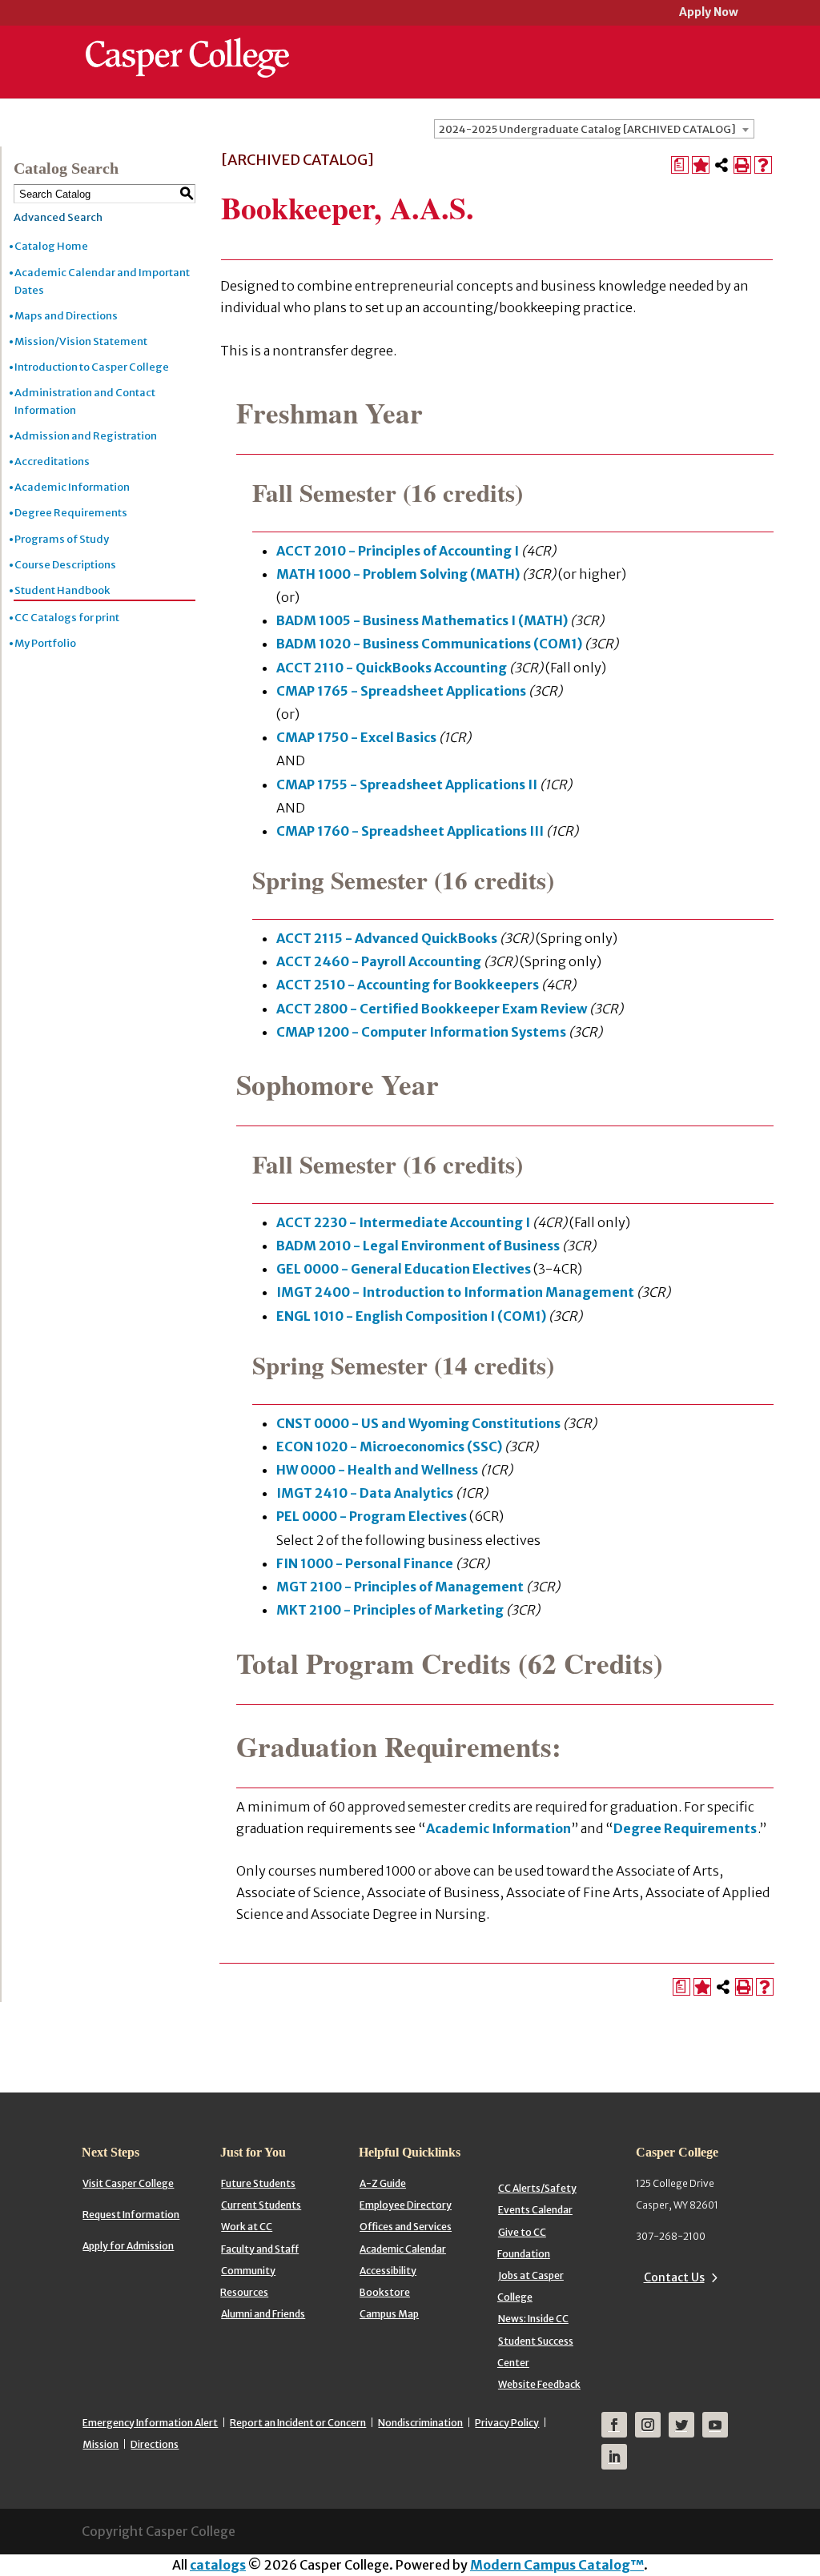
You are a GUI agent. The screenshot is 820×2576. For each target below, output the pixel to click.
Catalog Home (51, 246)
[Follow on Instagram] (648, 2425)
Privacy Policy (507, 2423)
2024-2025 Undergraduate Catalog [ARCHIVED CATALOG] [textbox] (587, 129)
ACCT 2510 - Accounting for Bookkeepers (408, 985)
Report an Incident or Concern (298, 2423)
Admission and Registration (86, 436)
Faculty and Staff (260, 2249)
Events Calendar (535, 2210)
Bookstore (385, 2292)
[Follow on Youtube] (715, 2425)
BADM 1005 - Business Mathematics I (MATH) (422, 620)
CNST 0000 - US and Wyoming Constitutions (418, 1423)
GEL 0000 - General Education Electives (404, 1269)
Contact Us (674, 2277)
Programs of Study (62, 539)
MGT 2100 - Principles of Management (400, 1587)
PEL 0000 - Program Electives (372, 1516)
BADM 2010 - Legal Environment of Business (418, 1246)
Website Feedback (539, 2384)
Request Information (131, 2215)
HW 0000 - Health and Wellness (377, 1470)
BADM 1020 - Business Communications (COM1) (429, 644)
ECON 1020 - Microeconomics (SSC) (389, 1446)
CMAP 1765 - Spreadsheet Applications (401, 691)
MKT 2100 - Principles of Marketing (390, 1610)
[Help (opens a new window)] (763, 165)
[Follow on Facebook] (614, 2425)
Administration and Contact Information (85, 401)
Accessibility (388, 2271)
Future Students (258, 2183)
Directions (155, 2444)
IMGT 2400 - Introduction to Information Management (455, 1292)
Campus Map (389, 2314)
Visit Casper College (128, 2183)
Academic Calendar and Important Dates (102, 281)
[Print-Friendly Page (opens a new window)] (742, 165)
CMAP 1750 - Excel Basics (356, 737)
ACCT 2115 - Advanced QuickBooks (387, 938)
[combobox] (594, 129)
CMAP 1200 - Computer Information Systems (421, 1032)
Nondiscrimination (420, 2423)
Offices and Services (406, 2227)
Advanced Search (58, 217)
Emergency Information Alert (150, 2423)
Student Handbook (62, 590)
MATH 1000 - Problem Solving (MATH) (398, 574)
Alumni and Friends (263, 2314)
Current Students (261, 2205)
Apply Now (709, 13)
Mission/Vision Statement (81, 341)
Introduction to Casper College (92, 367)
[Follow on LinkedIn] (614, 2457)
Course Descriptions (65, 565)
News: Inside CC (533, 2319)
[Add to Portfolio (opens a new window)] (701, 165)
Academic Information (72, 487)
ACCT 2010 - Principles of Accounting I (398, 551)
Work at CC (247, 2227)
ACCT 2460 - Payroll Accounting (379, 961)
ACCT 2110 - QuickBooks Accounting (392, 668)
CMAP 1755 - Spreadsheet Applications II (407, 784)
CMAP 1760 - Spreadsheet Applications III (410, 831)
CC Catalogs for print (67, 618)
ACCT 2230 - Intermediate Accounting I (403, 1222)
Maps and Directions (66, 316)
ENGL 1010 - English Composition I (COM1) (411, 1316)
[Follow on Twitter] (681, 2425)
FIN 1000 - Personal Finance (365, 1563)
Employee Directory (406, 2205)
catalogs (218, 2565)
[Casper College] (187, 43)
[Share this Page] (722, 165)
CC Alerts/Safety (537, 2188)
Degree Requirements (71, 513)
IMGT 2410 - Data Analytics (365, 1493)
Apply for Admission (128, 2246)
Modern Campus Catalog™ (557, 2565)
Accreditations (52, 461)
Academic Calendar (403, 2249)
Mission (100, 2444)
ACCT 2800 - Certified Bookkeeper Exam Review (432, 1009)
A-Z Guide (383, 2183)
